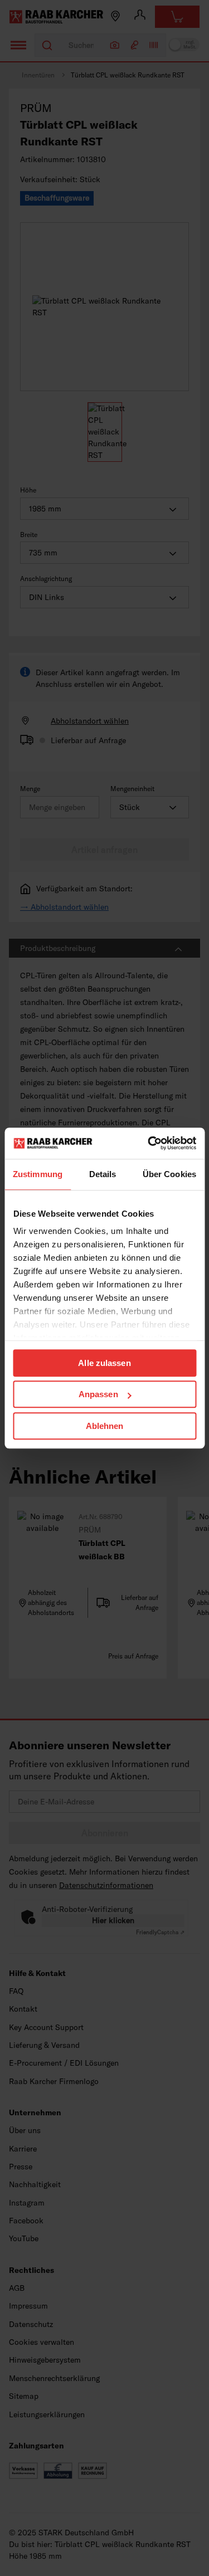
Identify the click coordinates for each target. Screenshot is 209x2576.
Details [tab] (103, 1174)
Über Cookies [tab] (169, 1174)
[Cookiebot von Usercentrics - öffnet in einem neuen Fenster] (149, 1143)
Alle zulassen (104, 1363)
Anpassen (98, 1394)
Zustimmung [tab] (38, 1174)
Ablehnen (105, 1426)
